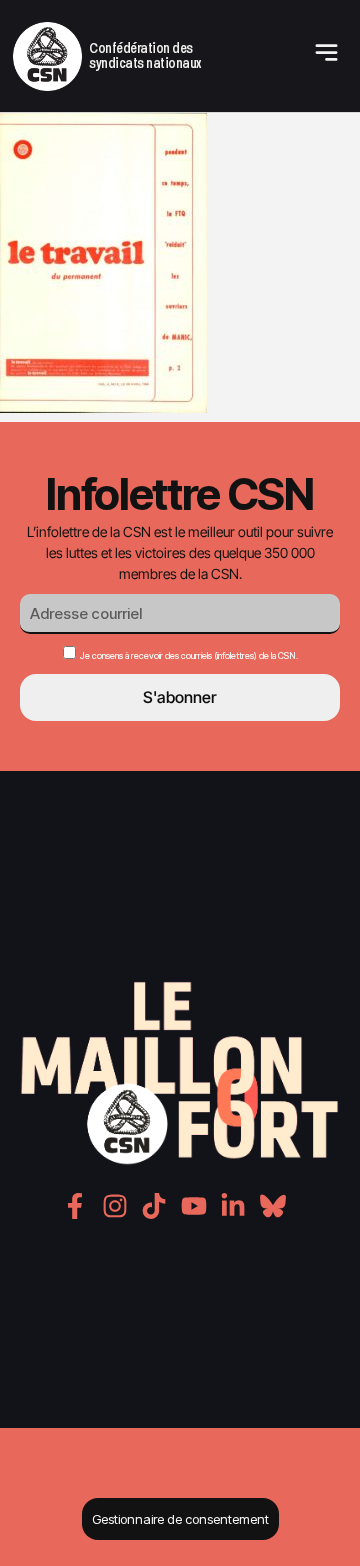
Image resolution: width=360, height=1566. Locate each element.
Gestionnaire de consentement (180, 1519)
